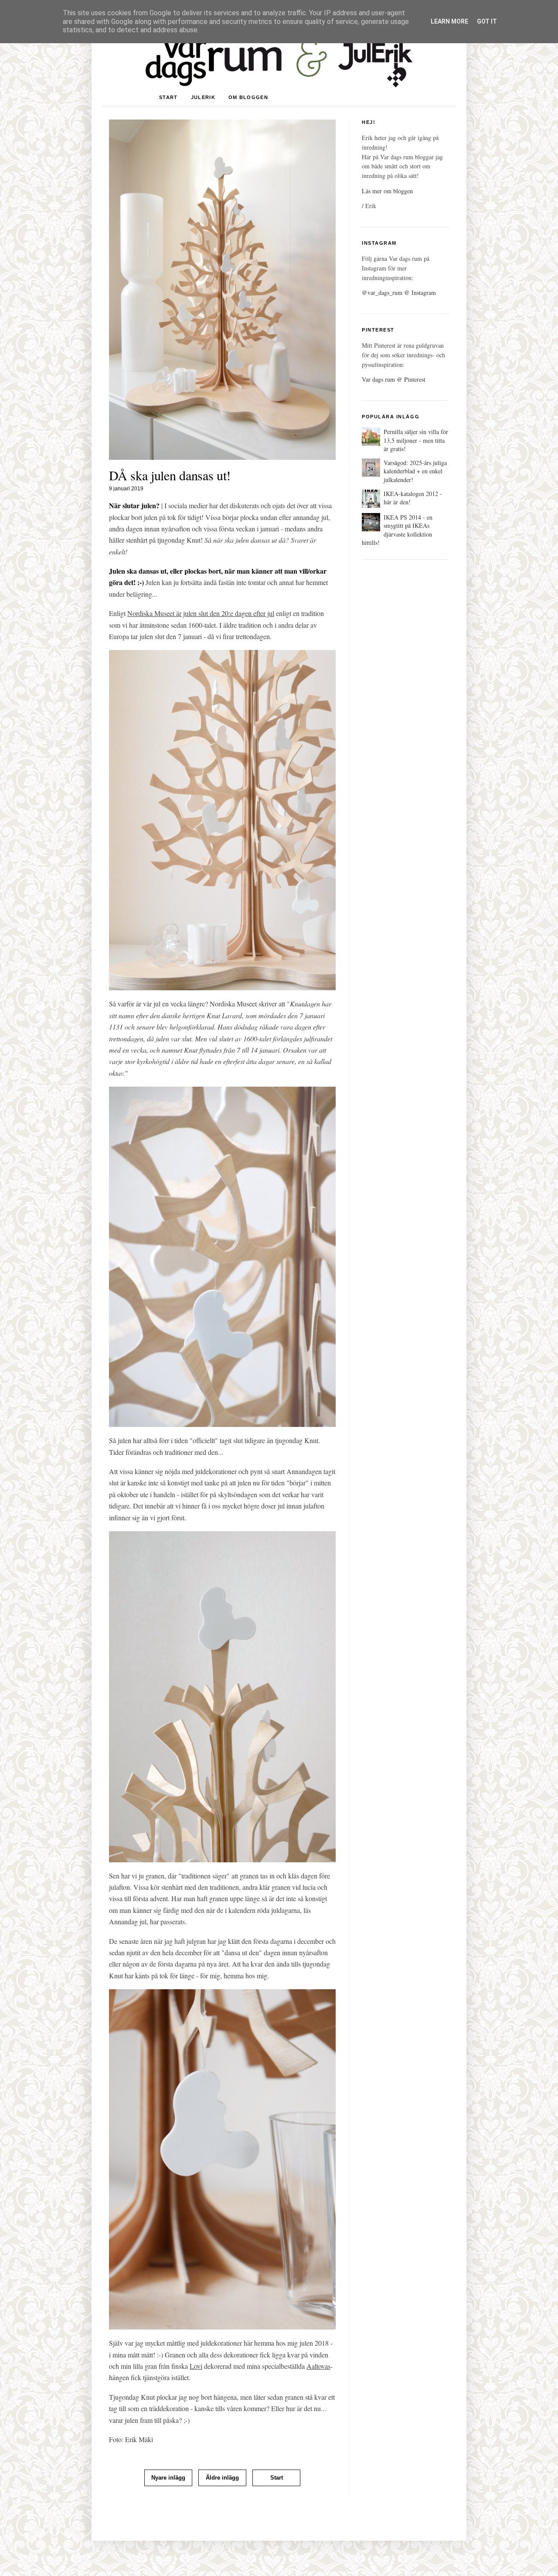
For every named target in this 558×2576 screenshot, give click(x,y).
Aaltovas (318, 2366)
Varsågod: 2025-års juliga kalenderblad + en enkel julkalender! (415, 471)
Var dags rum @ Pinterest (394, 379)
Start (168, 97)
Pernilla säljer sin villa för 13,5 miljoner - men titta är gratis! (416, 440)
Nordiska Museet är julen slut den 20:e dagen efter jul (201, 613)
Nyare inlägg (168, 2478)
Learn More (449, 21)
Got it (487, 21)
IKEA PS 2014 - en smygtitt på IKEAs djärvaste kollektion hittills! (397, 530)
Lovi (196, 2366)
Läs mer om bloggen (387, 191)
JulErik (203, 97)
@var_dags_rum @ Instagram (399, 292)
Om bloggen (248, 97)
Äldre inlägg (222, 2478)
